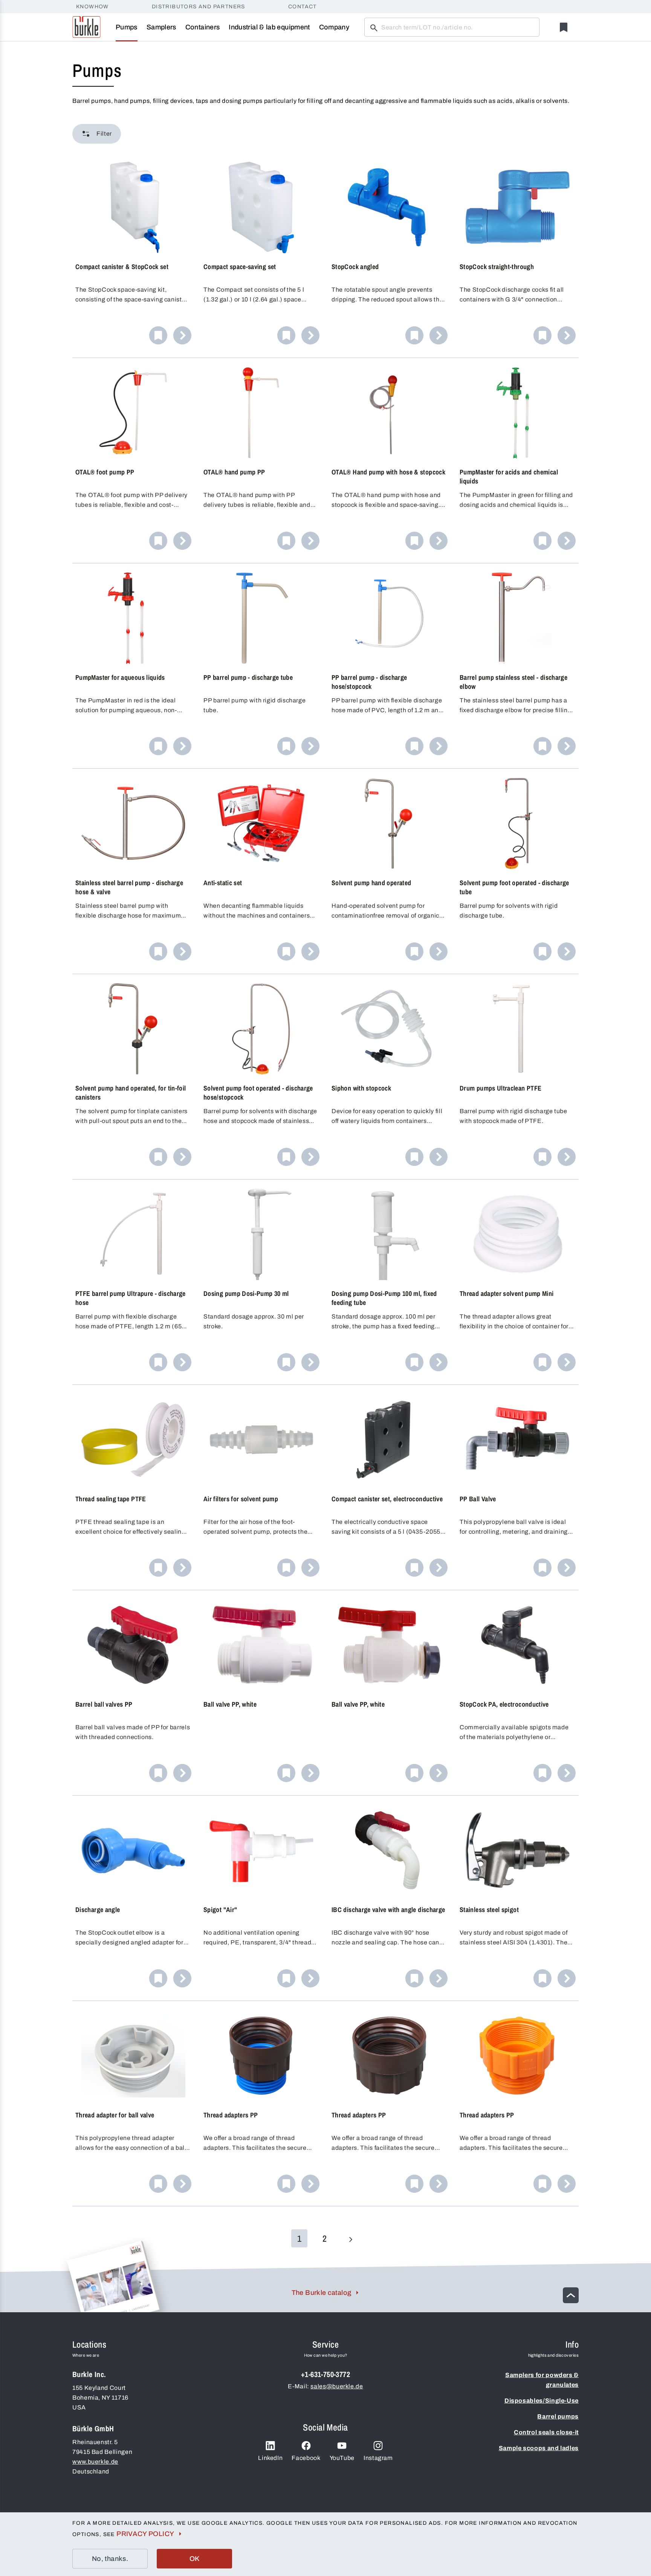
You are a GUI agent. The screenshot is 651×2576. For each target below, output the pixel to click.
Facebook (306, 2458)
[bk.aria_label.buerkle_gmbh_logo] (86, 27)
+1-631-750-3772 (325, 2374)
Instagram (378, 2458)
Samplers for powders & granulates (542, 2380)
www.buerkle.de (95, 2462)
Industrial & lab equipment (269, 27)
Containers (203, 27)
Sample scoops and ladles (539, 2448)
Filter (104, 134)
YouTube (342, 2458)
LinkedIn (270, 2458)
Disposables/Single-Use (542, 2401)
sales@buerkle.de (337, 2386)
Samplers (161, 27)
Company (334, 27)
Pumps (127, 27)
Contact (303, 7)
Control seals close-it (546, 2432)
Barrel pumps (558, 2416)
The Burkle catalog (321, 2293)
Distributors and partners (199, 7)
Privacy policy (145, 2534)
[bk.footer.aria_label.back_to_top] (571, 2295)
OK (195, 2559)
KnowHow (92, 7)
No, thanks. (110, 2559)
